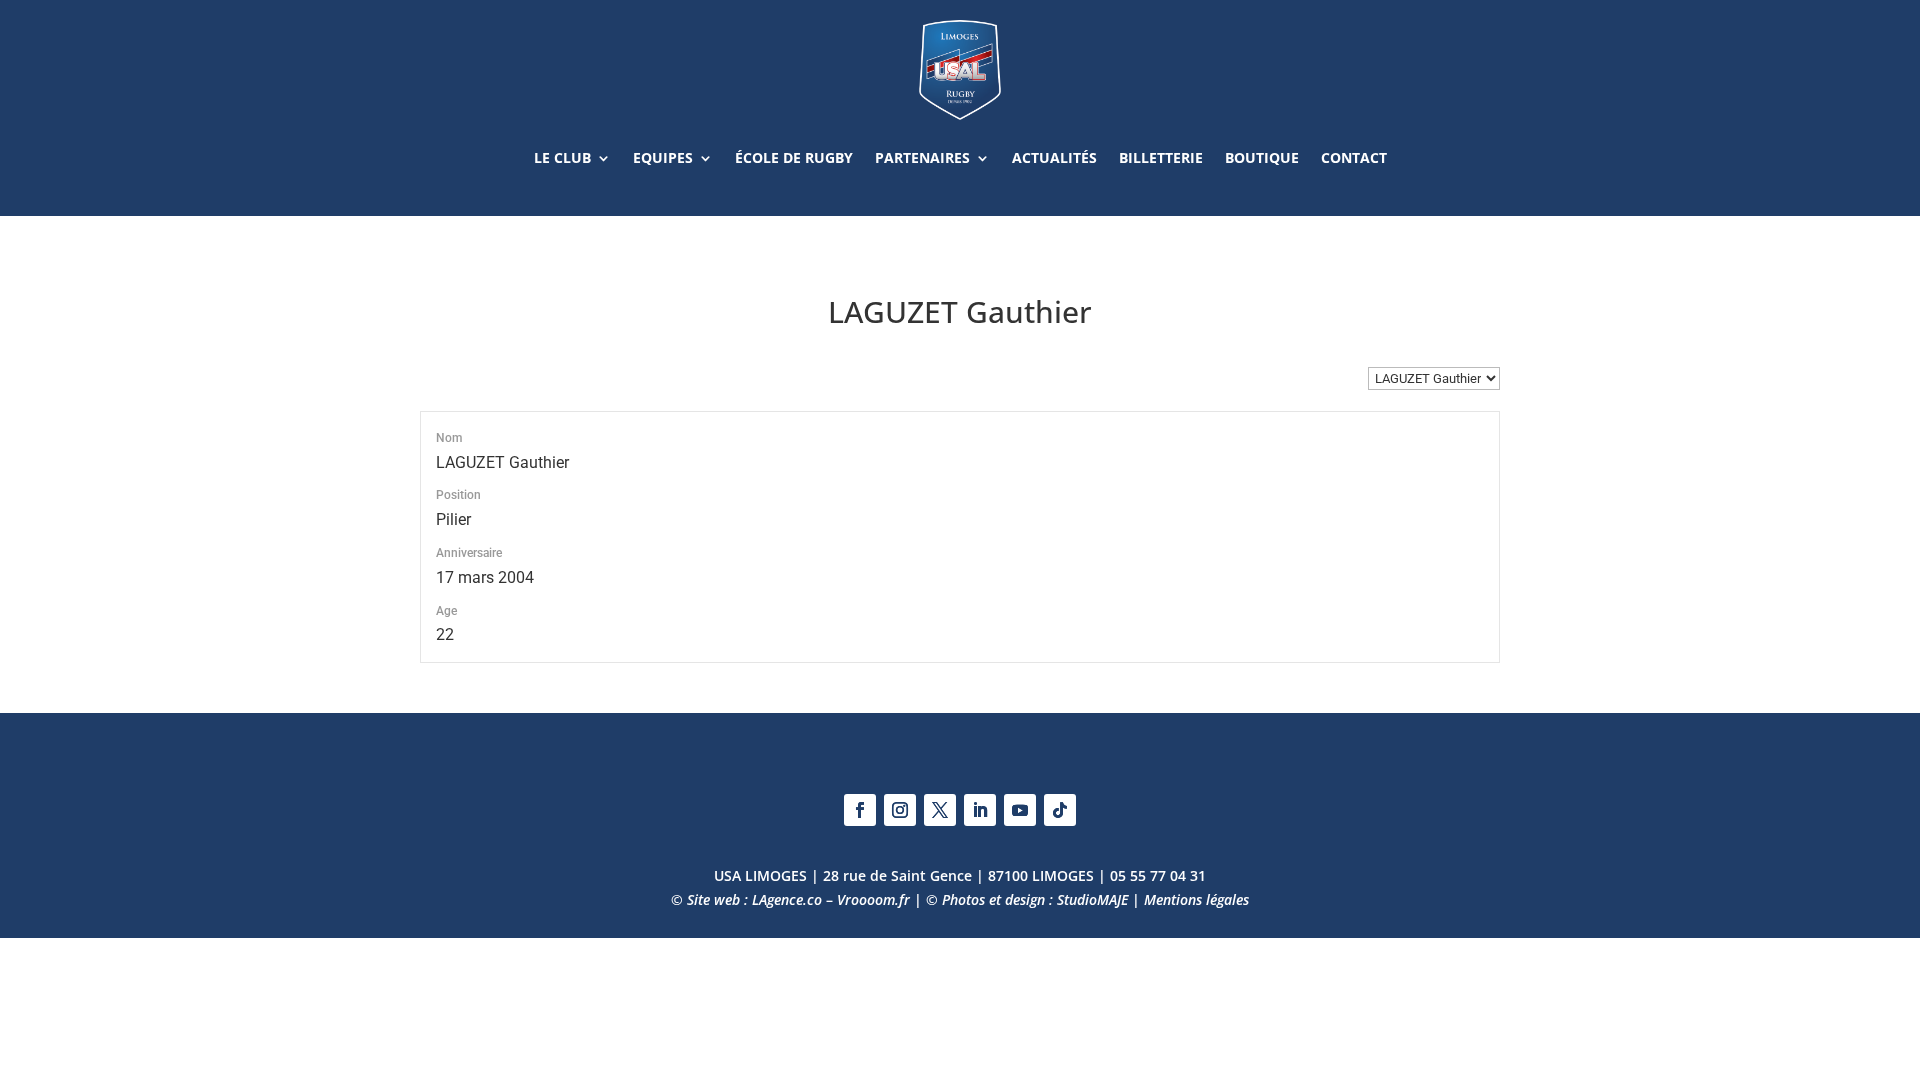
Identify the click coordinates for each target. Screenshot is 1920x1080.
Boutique (1262, 157)
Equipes (663, 157)
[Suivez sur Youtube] (1020, 810)
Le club (562, 157)
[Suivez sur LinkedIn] (980, 810)
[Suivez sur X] (940, 810)
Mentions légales (1196, 899)
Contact (1354, 157)
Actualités (1054, 157)
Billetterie (1161, 157)
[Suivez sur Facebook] (860, 810)
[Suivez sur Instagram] (900, 810)
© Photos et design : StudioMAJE (1027, 899)
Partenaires (922, 157)
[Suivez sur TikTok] (1060, 810)
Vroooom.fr (873, 899)
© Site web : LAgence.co (746, 899)
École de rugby (794, 157)
